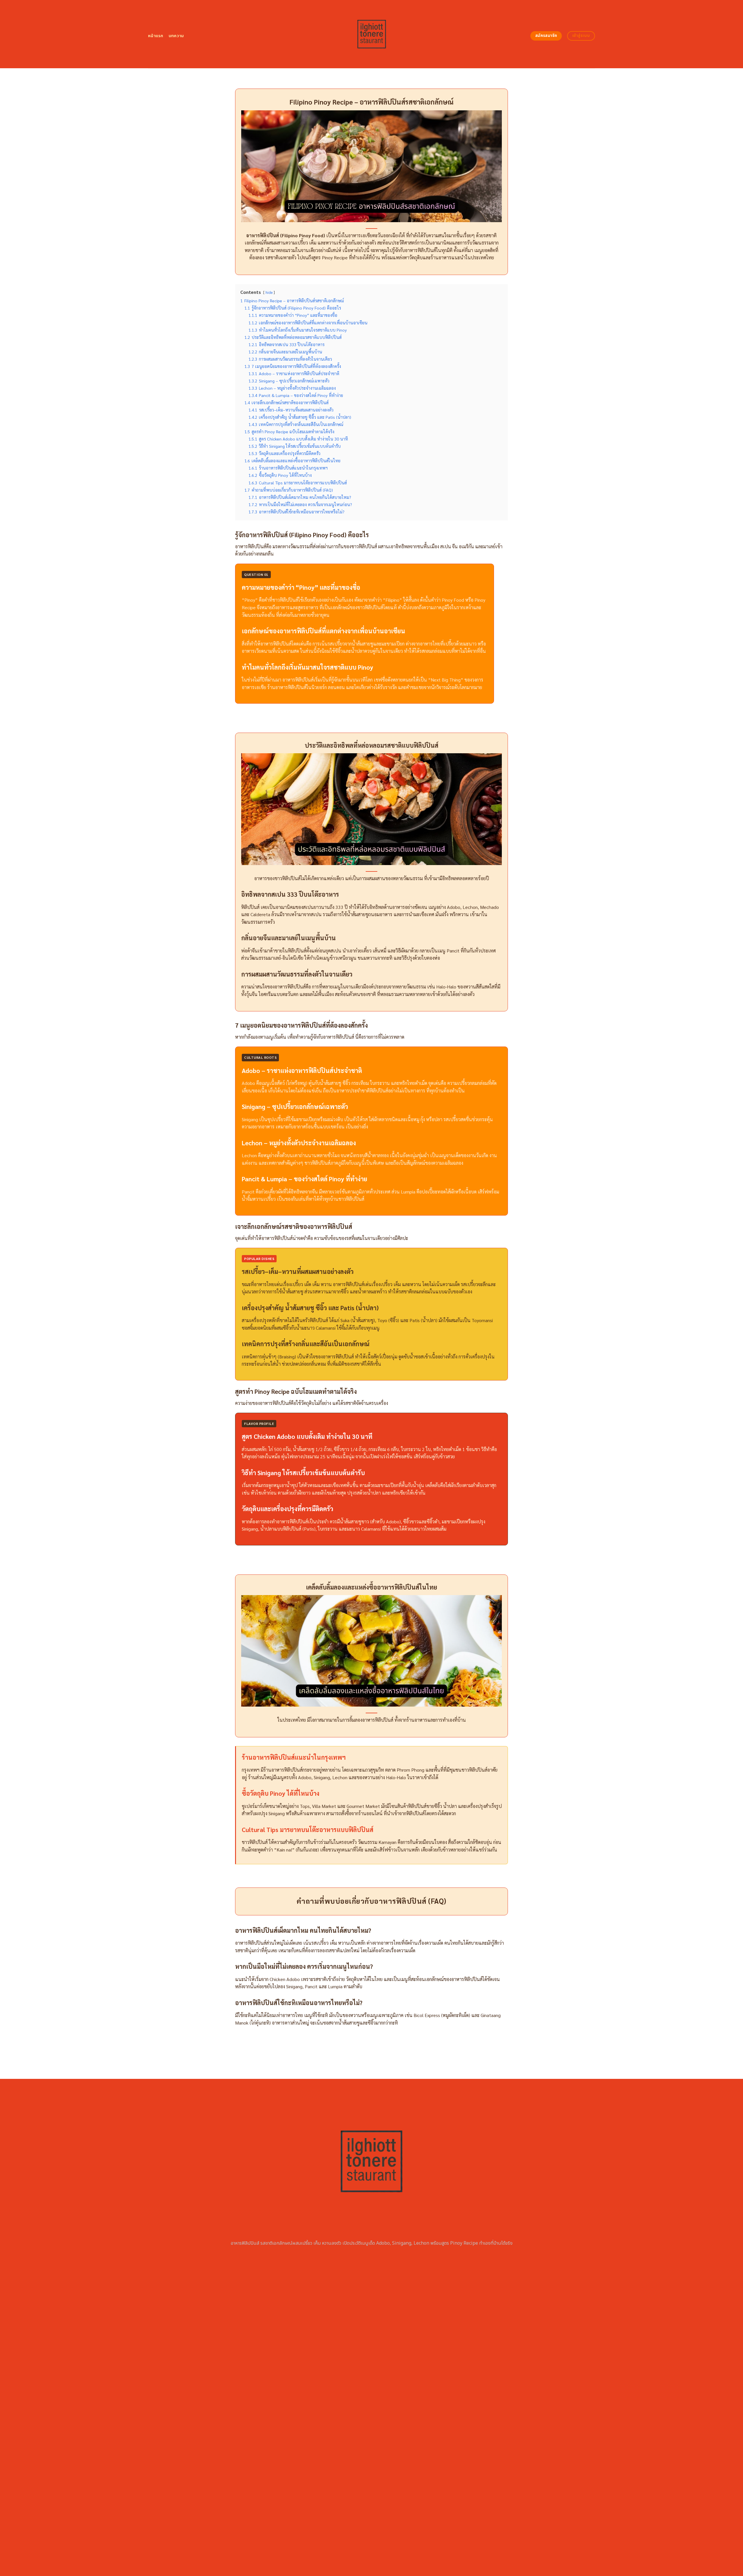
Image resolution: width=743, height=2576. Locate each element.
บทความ (176, 36)
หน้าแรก (156, 36)
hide (269, 292)
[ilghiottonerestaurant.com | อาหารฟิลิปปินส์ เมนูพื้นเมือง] (372, 34)
